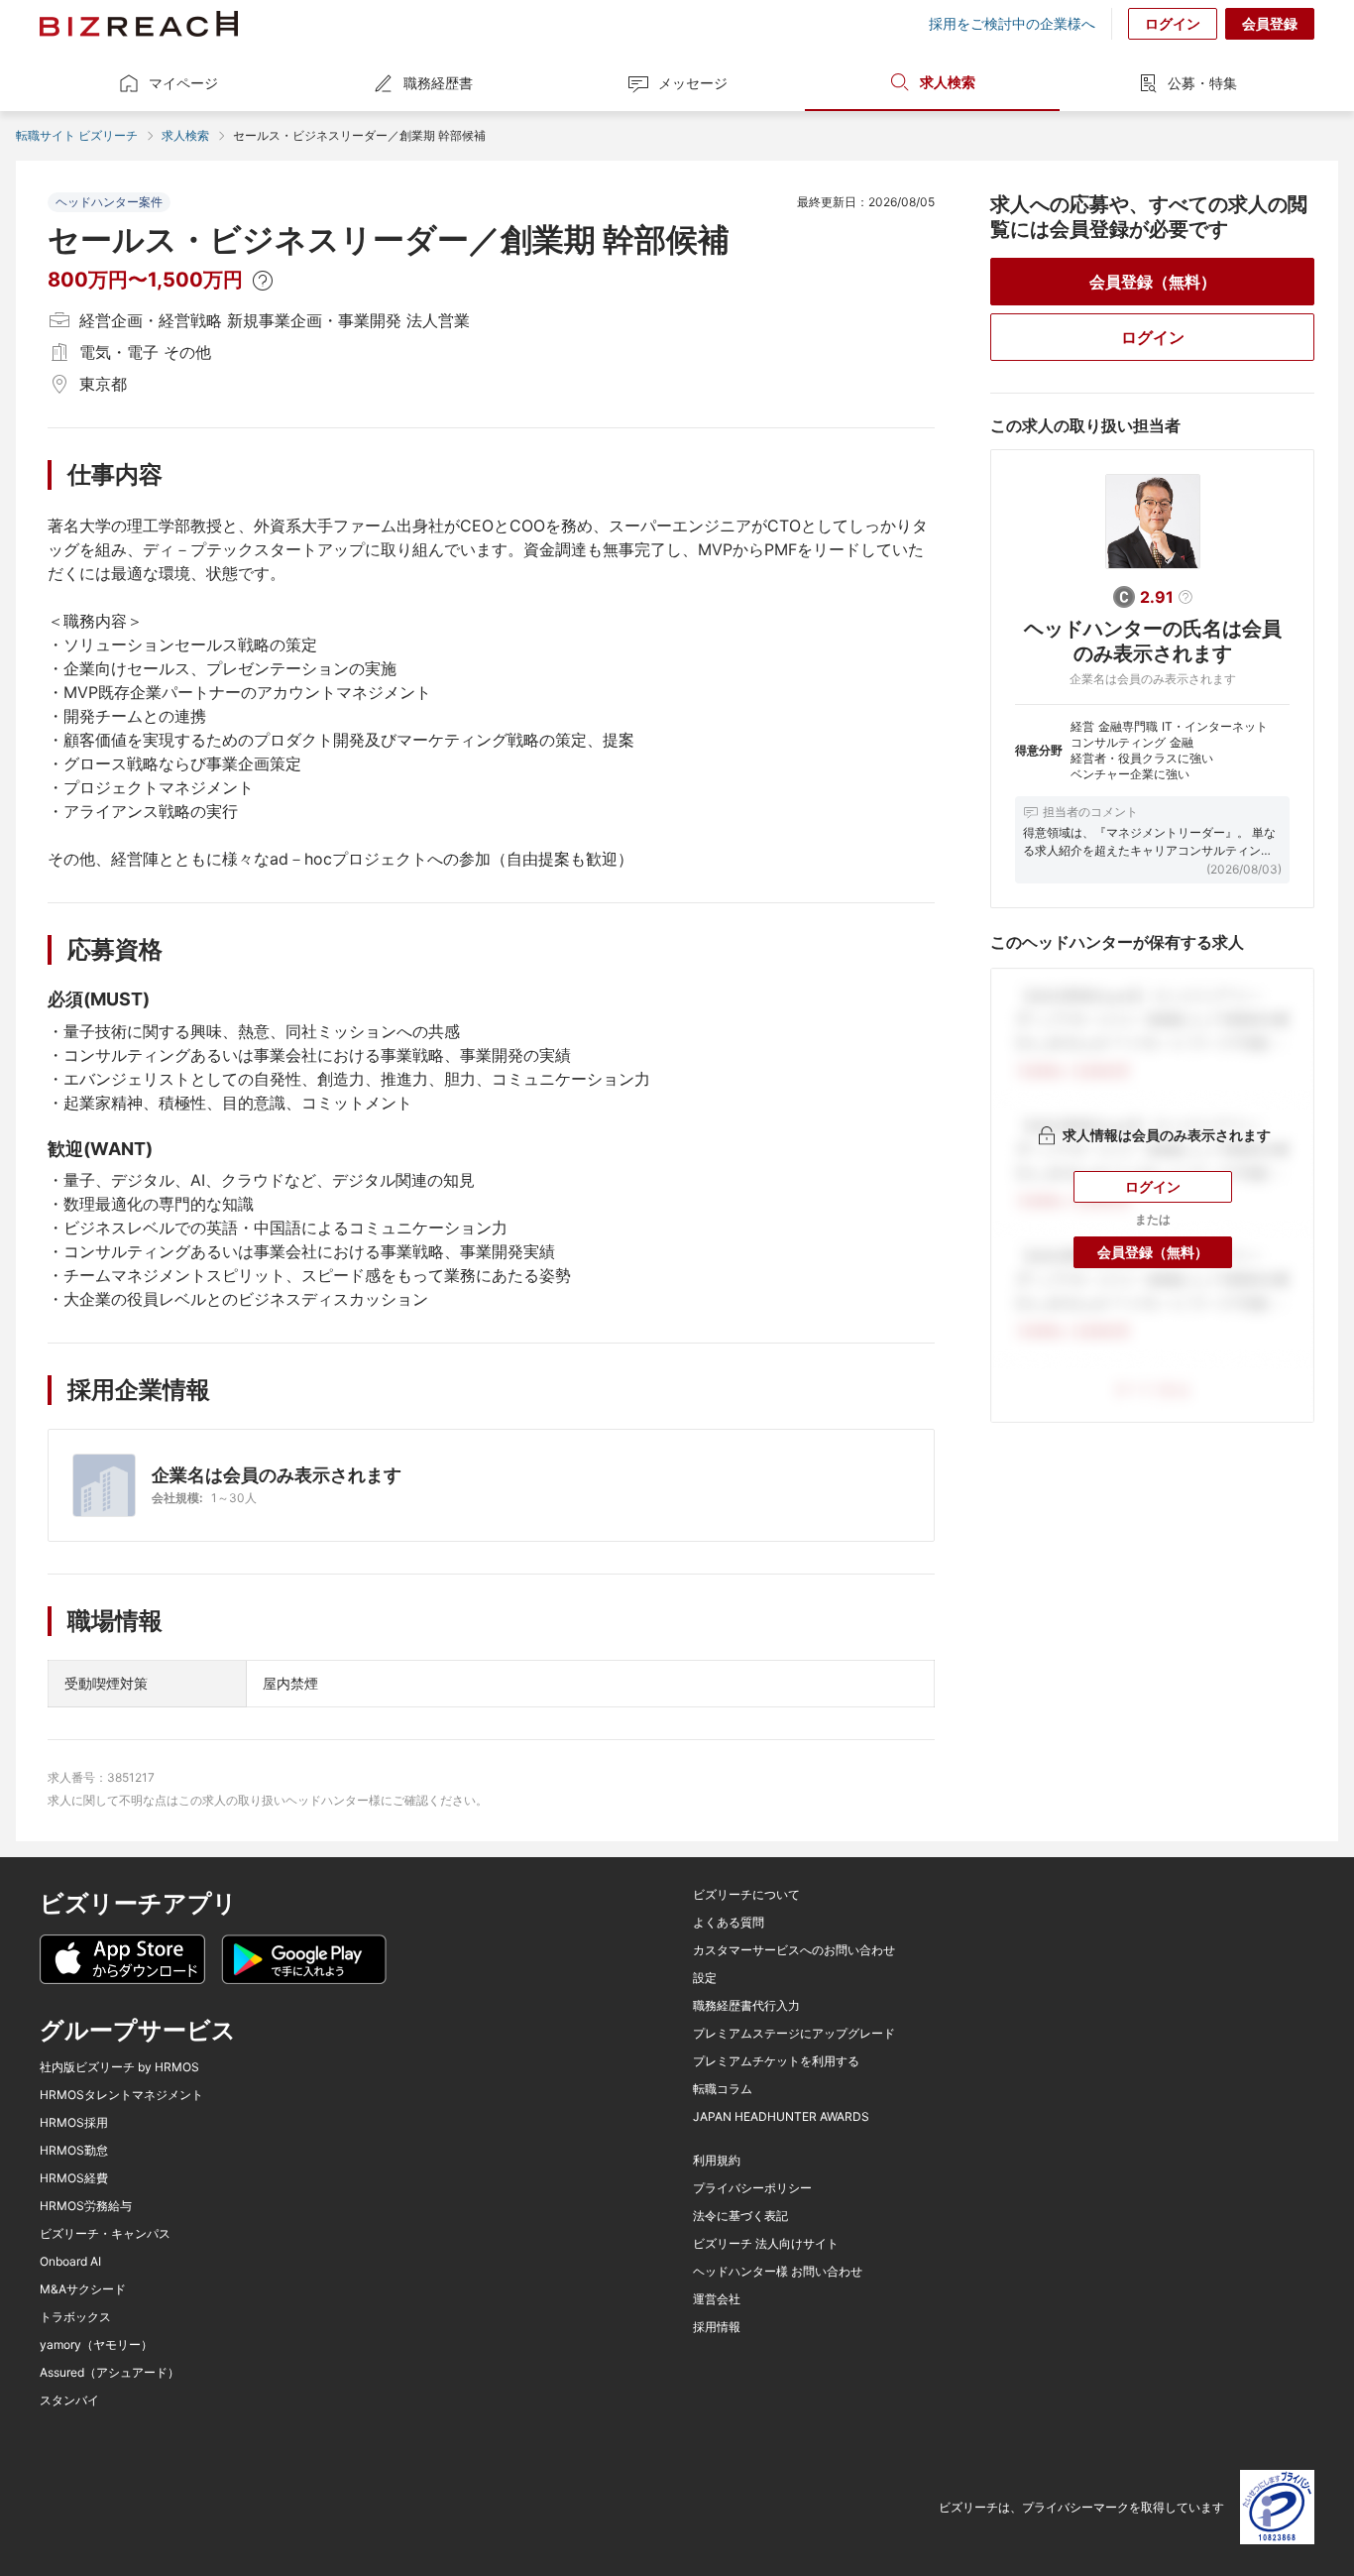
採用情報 (717, 2327)
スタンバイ (69, 2400)
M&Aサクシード (83, 2289)
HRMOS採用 (74, 2123)
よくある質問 (729, 1923)
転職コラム (723, 2089)
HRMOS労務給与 (86, 2206)
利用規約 (717, 2161)
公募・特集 (1202, 83)
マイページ (183, 83)
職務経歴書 (438, 83)
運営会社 (717, 2299)
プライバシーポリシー (752, 2188)
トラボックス (75, 2317)
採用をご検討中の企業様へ (1012, 24)
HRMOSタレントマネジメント (121, 2095)
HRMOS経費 (74, 2178)
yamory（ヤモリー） (96, 2345)
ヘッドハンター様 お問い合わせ (778, 2272)
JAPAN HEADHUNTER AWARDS (781, 2117)
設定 (705, 1978)
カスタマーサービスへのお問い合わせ (794, 1950)
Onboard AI (70, 2262)
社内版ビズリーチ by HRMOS (119, 2067)
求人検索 (948, 82)
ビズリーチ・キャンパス (105, 2234)
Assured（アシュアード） (110, 2373)
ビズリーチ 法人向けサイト (766, 2244)
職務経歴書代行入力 (746, 2006)
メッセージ (693, 83)
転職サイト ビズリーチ (77, 135)
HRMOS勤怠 (74, 2151)
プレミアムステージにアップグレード (794, 2034)
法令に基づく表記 (740, 2216)
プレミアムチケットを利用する (776, 2061)
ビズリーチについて (746, 1895)
